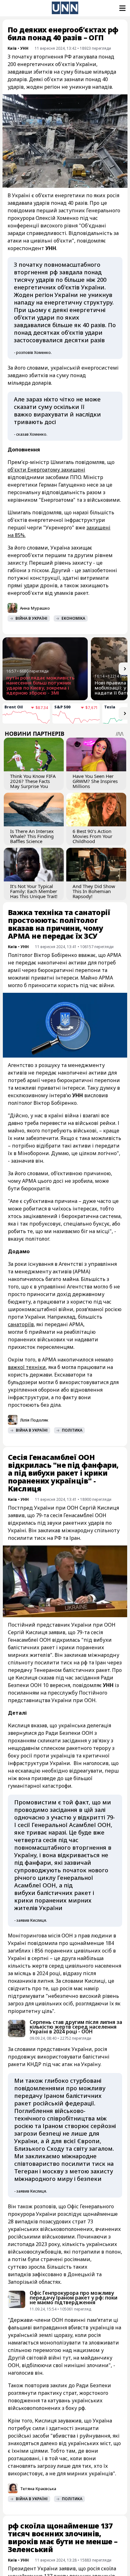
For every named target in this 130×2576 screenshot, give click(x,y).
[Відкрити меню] (122, 8)
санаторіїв (21, 1324)
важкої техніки (27, 1367)
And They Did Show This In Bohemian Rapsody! (94, 891)
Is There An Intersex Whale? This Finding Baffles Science (32, 836)
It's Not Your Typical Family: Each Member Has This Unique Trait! (34, 891)
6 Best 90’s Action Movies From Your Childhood (92, 836)
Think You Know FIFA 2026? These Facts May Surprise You (33, 781)
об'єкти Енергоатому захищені (46, 470)
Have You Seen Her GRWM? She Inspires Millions (95, 781)
